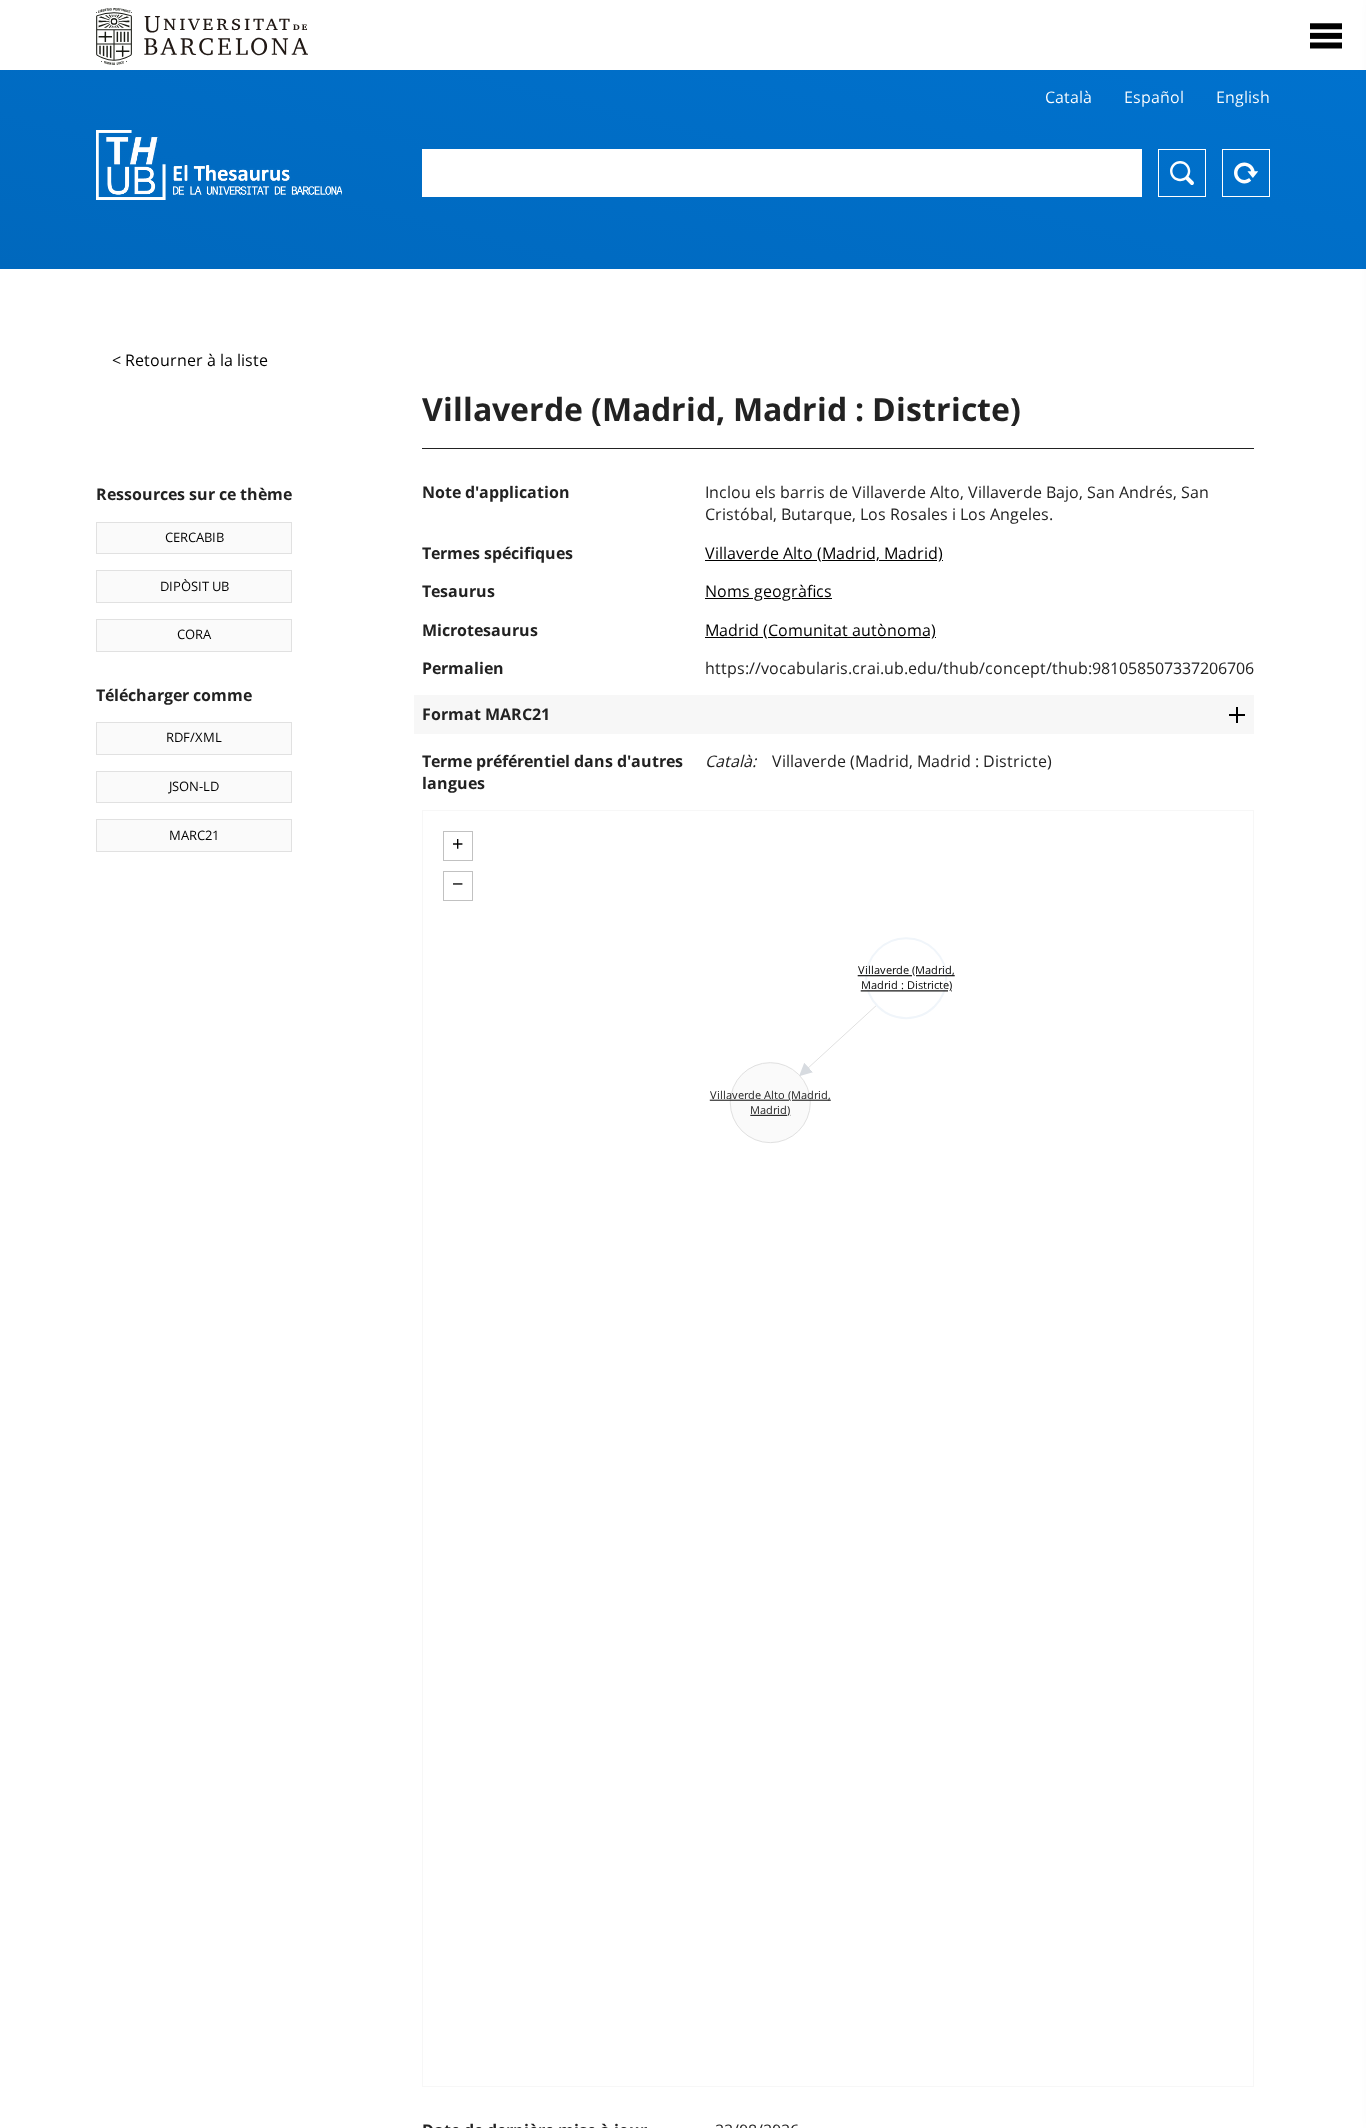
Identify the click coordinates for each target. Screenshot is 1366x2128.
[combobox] (782, 173)
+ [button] (457, 844)
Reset (1246, 173)
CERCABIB (194, 537)
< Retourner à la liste (190, 360)
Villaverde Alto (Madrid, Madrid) (824, 553)
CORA (194, 634)
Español (1154, 97)
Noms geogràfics (768, 591)
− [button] (457, 884)
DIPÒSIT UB (194, 586)
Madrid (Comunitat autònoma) (820, 630)
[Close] (1326, 36)
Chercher (1182, 173)
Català (1068, 97)
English (1243, 97)
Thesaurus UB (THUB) (219, 165)
